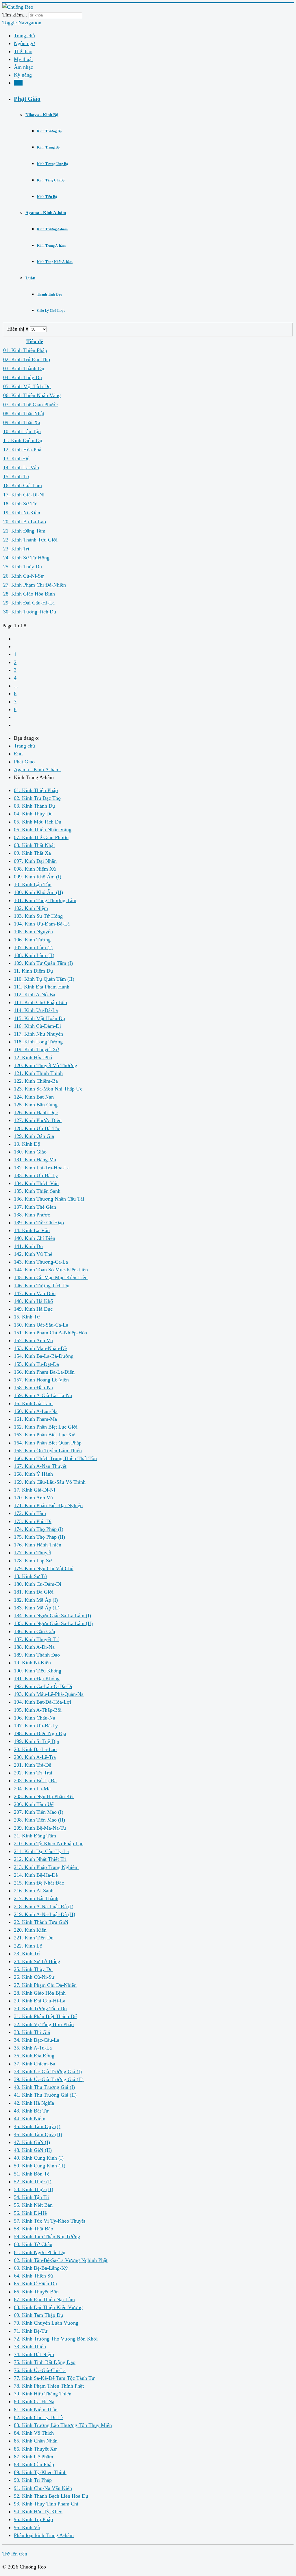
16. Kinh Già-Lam (23, 485)
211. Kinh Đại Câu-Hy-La (41, 1851)
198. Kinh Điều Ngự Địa (40, 1733)
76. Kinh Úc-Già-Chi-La (40, 2370)
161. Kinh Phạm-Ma (35, 1419)
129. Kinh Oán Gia (34, 1136)
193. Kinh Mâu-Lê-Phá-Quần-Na (49, 1694)
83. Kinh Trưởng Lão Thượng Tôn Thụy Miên (63, 2425)
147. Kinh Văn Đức (35, 1293)
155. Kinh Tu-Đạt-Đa (36, 1364)
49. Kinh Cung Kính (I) (39, 2158)
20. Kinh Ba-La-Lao (25, 522)
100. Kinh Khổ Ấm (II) (38, 892)
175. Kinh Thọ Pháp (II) (39, 1537)
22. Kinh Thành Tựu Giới (30, 540)
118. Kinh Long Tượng (38, 1042)
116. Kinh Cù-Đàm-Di (37, 1026)
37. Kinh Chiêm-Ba (35, 2064)
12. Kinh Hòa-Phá (22, 450)
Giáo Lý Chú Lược (51, 311)
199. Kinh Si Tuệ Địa (36, 1741)
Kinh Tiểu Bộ (47, 197)
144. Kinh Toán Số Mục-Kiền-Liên (51, 1270)
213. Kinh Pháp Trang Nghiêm (46, 1867)
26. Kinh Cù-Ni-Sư (23, 576)
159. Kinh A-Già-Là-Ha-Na (43, 1395)
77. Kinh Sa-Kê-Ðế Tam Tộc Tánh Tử (54, 2378)
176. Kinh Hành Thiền (38, 1545)
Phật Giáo (27, 99)
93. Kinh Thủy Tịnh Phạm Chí (46, 2504)
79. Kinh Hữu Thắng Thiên (43, 2394)
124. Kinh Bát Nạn (34, 1097)
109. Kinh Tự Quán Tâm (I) (43, 963)
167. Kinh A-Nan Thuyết (40, 1466)
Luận (30, 278)
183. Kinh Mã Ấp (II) (37, 1608)
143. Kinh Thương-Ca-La (41, 1262)
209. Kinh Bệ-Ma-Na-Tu (40, 1828)
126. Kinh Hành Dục (36, 1112)
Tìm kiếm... (15, 15)
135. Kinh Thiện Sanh (37, 1191)
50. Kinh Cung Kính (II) (40, 2166)
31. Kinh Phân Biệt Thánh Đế (45, 2016)
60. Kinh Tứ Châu (33, 2244)
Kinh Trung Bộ (48, 147)
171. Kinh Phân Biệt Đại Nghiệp (48, 1505)
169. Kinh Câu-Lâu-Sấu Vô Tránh (50, 1482)
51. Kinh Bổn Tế (32, 2174)
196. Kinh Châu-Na (35, 1718)
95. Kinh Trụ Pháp (33, 2519)
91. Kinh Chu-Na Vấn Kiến (43, 2488)
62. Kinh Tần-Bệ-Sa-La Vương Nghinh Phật (61, 2260)
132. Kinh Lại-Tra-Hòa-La (42, 1168)
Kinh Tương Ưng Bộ (52, 164)
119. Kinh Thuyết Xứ (36, 1049)
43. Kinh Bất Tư (31, 2111)
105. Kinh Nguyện (33, 932)
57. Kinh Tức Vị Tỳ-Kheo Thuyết (50, 2221)
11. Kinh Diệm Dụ (23, 440)
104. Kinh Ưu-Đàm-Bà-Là (42, 924)
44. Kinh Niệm (30, 2119)
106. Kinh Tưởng (32, 940)
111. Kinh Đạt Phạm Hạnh (42, 987)
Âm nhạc (23, 67)
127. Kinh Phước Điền (38, 1120)
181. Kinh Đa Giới (34, 1592)
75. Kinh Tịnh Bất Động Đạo (45, 2362)
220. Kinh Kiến (30, 1930)
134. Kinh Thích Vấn (36, 1183)
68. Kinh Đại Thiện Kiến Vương (48, 2307)
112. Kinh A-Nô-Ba (35, 995)
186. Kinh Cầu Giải (35, 1631)
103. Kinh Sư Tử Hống (38, 916)
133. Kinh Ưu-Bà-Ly (36, 1175)
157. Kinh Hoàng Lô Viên (41, 1380)
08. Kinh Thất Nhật (24, 413)
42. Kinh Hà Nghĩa (34, 2103)
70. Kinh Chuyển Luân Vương (46, 2323)
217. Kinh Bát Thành (36, 1898)
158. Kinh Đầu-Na (33, 1388)
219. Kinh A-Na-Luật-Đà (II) (45, 1914)
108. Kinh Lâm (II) (34, 955)
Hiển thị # (18, 329)
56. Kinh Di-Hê (30, 2213)
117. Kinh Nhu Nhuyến (38, 1034)
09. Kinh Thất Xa (22, 422)
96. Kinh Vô (27, 2527)
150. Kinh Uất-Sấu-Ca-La (41, 1325)
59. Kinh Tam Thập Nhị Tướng (47, 2236)
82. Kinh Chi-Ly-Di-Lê (38, 2417)
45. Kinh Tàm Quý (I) (37, 2126)
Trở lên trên (15, 2554)
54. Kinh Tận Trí (32, 2197)
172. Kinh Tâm (30, 1513)
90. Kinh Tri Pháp (33, 2480)
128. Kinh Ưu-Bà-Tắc (37, 1128)
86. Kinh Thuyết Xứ (35, 2449)
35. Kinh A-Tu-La (33, 2048)
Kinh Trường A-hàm (52, 229)
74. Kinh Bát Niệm (34, 2354)
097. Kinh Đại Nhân (35, 861)
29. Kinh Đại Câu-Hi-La (29, 603)
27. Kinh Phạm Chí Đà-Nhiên (35, 585)
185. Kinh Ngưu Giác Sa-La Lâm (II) (53, 1623)
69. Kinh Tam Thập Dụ (38, 2315)
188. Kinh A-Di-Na (34, 1647)
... (16, 686)
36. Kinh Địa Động (34, 2056)
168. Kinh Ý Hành (33, 1474)
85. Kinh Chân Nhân (36, 2441)
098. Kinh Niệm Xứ (35, 869)
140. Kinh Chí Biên (35, 1238)
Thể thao (23, 51)
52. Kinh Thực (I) (33, 2182)
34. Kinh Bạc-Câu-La (37, 2040)
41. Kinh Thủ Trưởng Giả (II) (45, 2095)
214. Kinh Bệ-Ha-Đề (36, 1875)
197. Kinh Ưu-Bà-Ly (36, 1726)
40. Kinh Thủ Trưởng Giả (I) (44, 2087)
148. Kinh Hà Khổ (33, 1301)
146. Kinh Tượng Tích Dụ (42, 1286)
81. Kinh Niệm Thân (36, 2410)
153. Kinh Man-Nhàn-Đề (40, 1348)
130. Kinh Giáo (30, 1152)
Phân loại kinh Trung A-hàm (44, 2535)
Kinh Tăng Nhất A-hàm (55, 262)
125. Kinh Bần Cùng (36, 1105)
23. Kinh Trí (16, 549)
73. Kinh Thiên (30, 2347)
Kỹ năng (23, 75)
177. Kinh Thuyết (33, 1553)
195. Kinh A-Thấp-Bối (38, 1710)
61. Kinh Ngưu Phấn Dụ (40, 2252)
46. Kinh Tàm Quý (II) (38, 2134)
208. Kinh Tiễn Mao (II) (39, 1820)
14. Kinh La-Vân (21, 468)
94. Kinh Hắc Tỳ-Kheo (38, 2512)
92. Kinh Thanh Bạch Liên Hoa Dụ (51, 2496)
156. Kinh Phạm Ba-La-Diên (44, 1372)
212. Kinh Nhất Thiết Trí (40, 1859)
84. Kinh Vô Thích (34, 2433)
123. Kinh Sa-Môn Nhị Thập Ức (48, 1089)
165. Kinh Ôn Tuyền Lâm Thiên (48, 1451)
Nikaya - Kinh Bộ (42, 115)
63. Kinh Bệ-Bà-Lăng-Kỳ (41, 2268)
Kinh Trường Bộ (49, 131)
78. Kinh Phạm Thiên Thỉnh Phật (49, 2386)
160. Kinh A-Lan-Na (36, 1411)
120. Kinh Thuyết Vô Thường (46, 1065)
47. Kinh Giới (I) (32, 2142)
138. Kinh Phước (32, 1215)
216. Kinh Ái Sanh (34, 1891)
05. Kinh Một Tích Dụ (27, 386)
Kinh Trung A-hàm (51, 246)
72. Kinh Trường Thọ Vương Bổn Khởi (56, 2339)
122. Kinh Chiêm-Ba (36, 1081)
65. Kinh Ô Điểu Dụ (35, 2284)
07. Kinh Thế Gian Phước (30, 405)
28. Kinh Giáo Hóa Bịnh (29, 594)
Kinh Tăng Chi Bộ (51, 180)
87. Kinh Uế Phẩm (34, 2457)
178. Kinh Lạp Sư (33, 1561)
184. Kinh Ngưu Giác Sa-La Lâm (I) (52, 1616)
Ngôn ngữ (24, 43)
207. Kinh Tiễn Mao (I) (39, 1812)
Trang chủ (24, 36)
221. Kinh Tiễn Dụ (34, 1938)
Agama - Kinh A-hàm (46, 213)
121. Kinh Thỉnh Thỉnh (38, 1073)
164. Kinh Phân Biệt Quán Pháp (48, 1443)
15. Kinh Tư (16, 476)
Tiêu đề (35, 341)
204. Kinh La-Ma (32, 1789)
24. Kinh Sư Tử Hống (26, 558)
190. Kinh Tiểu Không (38, 1671)
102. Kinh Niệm (31, 908)
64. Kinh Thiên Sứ (34, 2276)
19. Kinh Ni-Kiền (22, 513)
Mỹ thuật (23, 59)
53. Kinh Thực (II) (34, 2189)
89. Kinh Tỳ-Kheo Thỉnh (40, 2472)
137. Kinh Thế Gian (35, 1207)
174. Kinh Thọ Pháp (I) (39, 1529)
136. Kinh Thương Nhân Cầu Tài (49, 1199)
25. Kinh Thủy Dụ (23, 567)
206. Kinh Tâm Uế (34, 1804)
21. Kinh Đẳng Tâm (24, 531)
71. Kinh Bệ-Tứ (31, 2331)
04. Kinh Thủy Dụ (23, 377)
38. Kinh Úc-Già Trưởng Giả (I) (48, 2071)
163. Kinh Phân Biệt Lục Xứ (44, 1435)
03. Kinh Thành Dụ (24, 368)
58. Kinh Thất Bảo (34, 2229)
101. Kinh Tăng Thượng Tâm (45, 900)
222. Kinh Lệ (28, 1946)
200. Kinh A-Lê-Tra (35, 1757)
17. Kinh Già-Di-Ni (24, 495)
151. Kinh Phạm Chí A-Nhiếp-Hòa (50, 1333)
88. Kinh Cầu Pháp (34, 2464)
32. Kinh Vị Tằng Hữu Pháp (44, 2024)
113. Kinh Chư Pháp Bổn (40, 1002)
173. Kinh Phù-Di (33, 1521)
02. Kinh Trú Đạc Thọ (27, 359)
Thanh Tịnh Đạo (50, 294)
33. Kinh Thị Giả (32, 2032)
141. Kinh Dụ (28, 1246)
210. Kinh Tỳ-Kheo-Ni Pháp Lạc (49, 1844)
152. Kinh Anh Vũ (33, 1340)
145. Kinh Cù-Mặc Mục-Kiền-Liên (51, 1277)
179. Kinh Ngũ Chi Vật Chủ (44, 1568)
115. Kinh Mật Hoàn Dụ (39, 1018)
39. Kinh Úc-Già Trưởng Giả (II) (49, 2079)
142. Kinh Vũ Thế (33, 1254)
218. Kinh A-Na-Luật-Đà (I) (44, 1907)
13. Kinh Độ (16, 459)
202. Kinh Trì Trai (33, 1773)
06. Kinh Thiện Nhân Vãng (32, 395)
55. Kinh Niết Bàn (33, 2205)
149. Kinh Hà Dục (33, 1309)
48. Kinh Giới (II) (33, 2150)
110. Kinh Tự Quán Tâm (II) (44, 979)
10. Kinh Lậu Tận (22, 431)
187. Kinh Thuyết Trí (36, 1639)
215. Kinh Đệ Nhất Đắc (39, 1883)
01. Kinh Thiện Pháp (25, 350)
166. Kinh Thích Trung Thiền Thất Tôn (55, 1458)
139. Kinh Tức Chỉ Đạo (39, 1223)
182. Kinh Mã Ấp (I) (36, 1600)
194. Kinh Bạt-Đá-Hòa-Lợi (42, 1702)
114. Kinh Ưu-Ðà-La (36, 1010)
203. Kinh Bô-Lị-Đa (35, 1781)
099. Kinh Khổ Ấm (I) (38, 877)
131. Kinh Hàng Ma (35, 1160)
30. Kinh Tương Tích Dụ (30, 612)
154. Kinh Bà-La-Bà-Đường (44, 1356)
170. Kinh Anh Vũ (33, 1498)
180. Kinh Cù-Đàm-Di (38, 1584)
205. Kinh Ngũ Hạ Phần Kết (44, 1796)
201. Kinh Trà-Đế (33, 1765)
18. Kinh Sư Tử (20, 504)
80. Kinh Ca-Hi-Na (34, 2401)
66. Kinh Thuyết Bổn (36, 2292)
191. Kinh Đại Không (37, 1679)
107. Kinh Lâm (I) (33, 947)
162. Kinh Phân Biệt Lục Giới (46, 1427)
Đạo (18, 83)
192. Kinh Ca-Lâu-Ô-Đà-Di (43, 1686)
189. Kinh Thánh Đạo (37, 1655)
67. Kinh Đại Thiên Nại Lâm (44, 2299)
